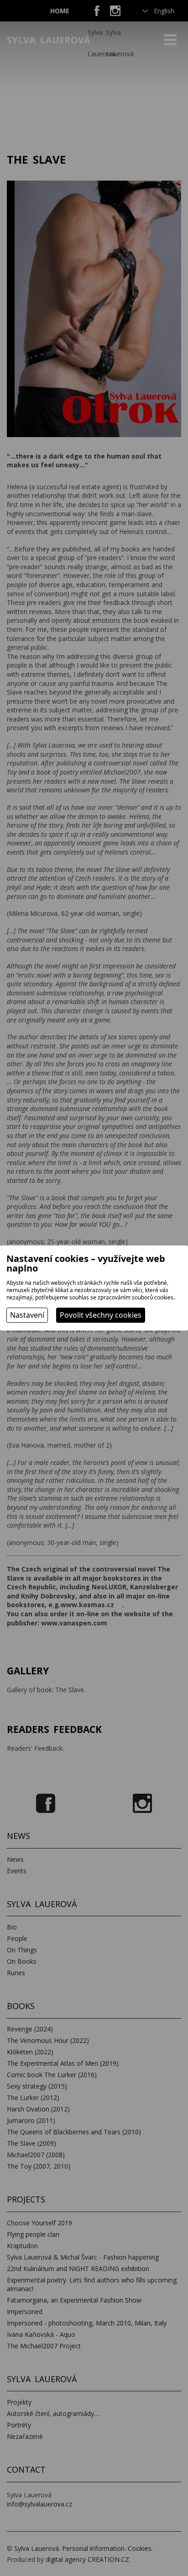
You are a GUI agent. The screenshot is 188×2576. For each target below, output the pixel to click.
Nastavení (27, 1315)
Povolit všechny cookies (101, 1315)
